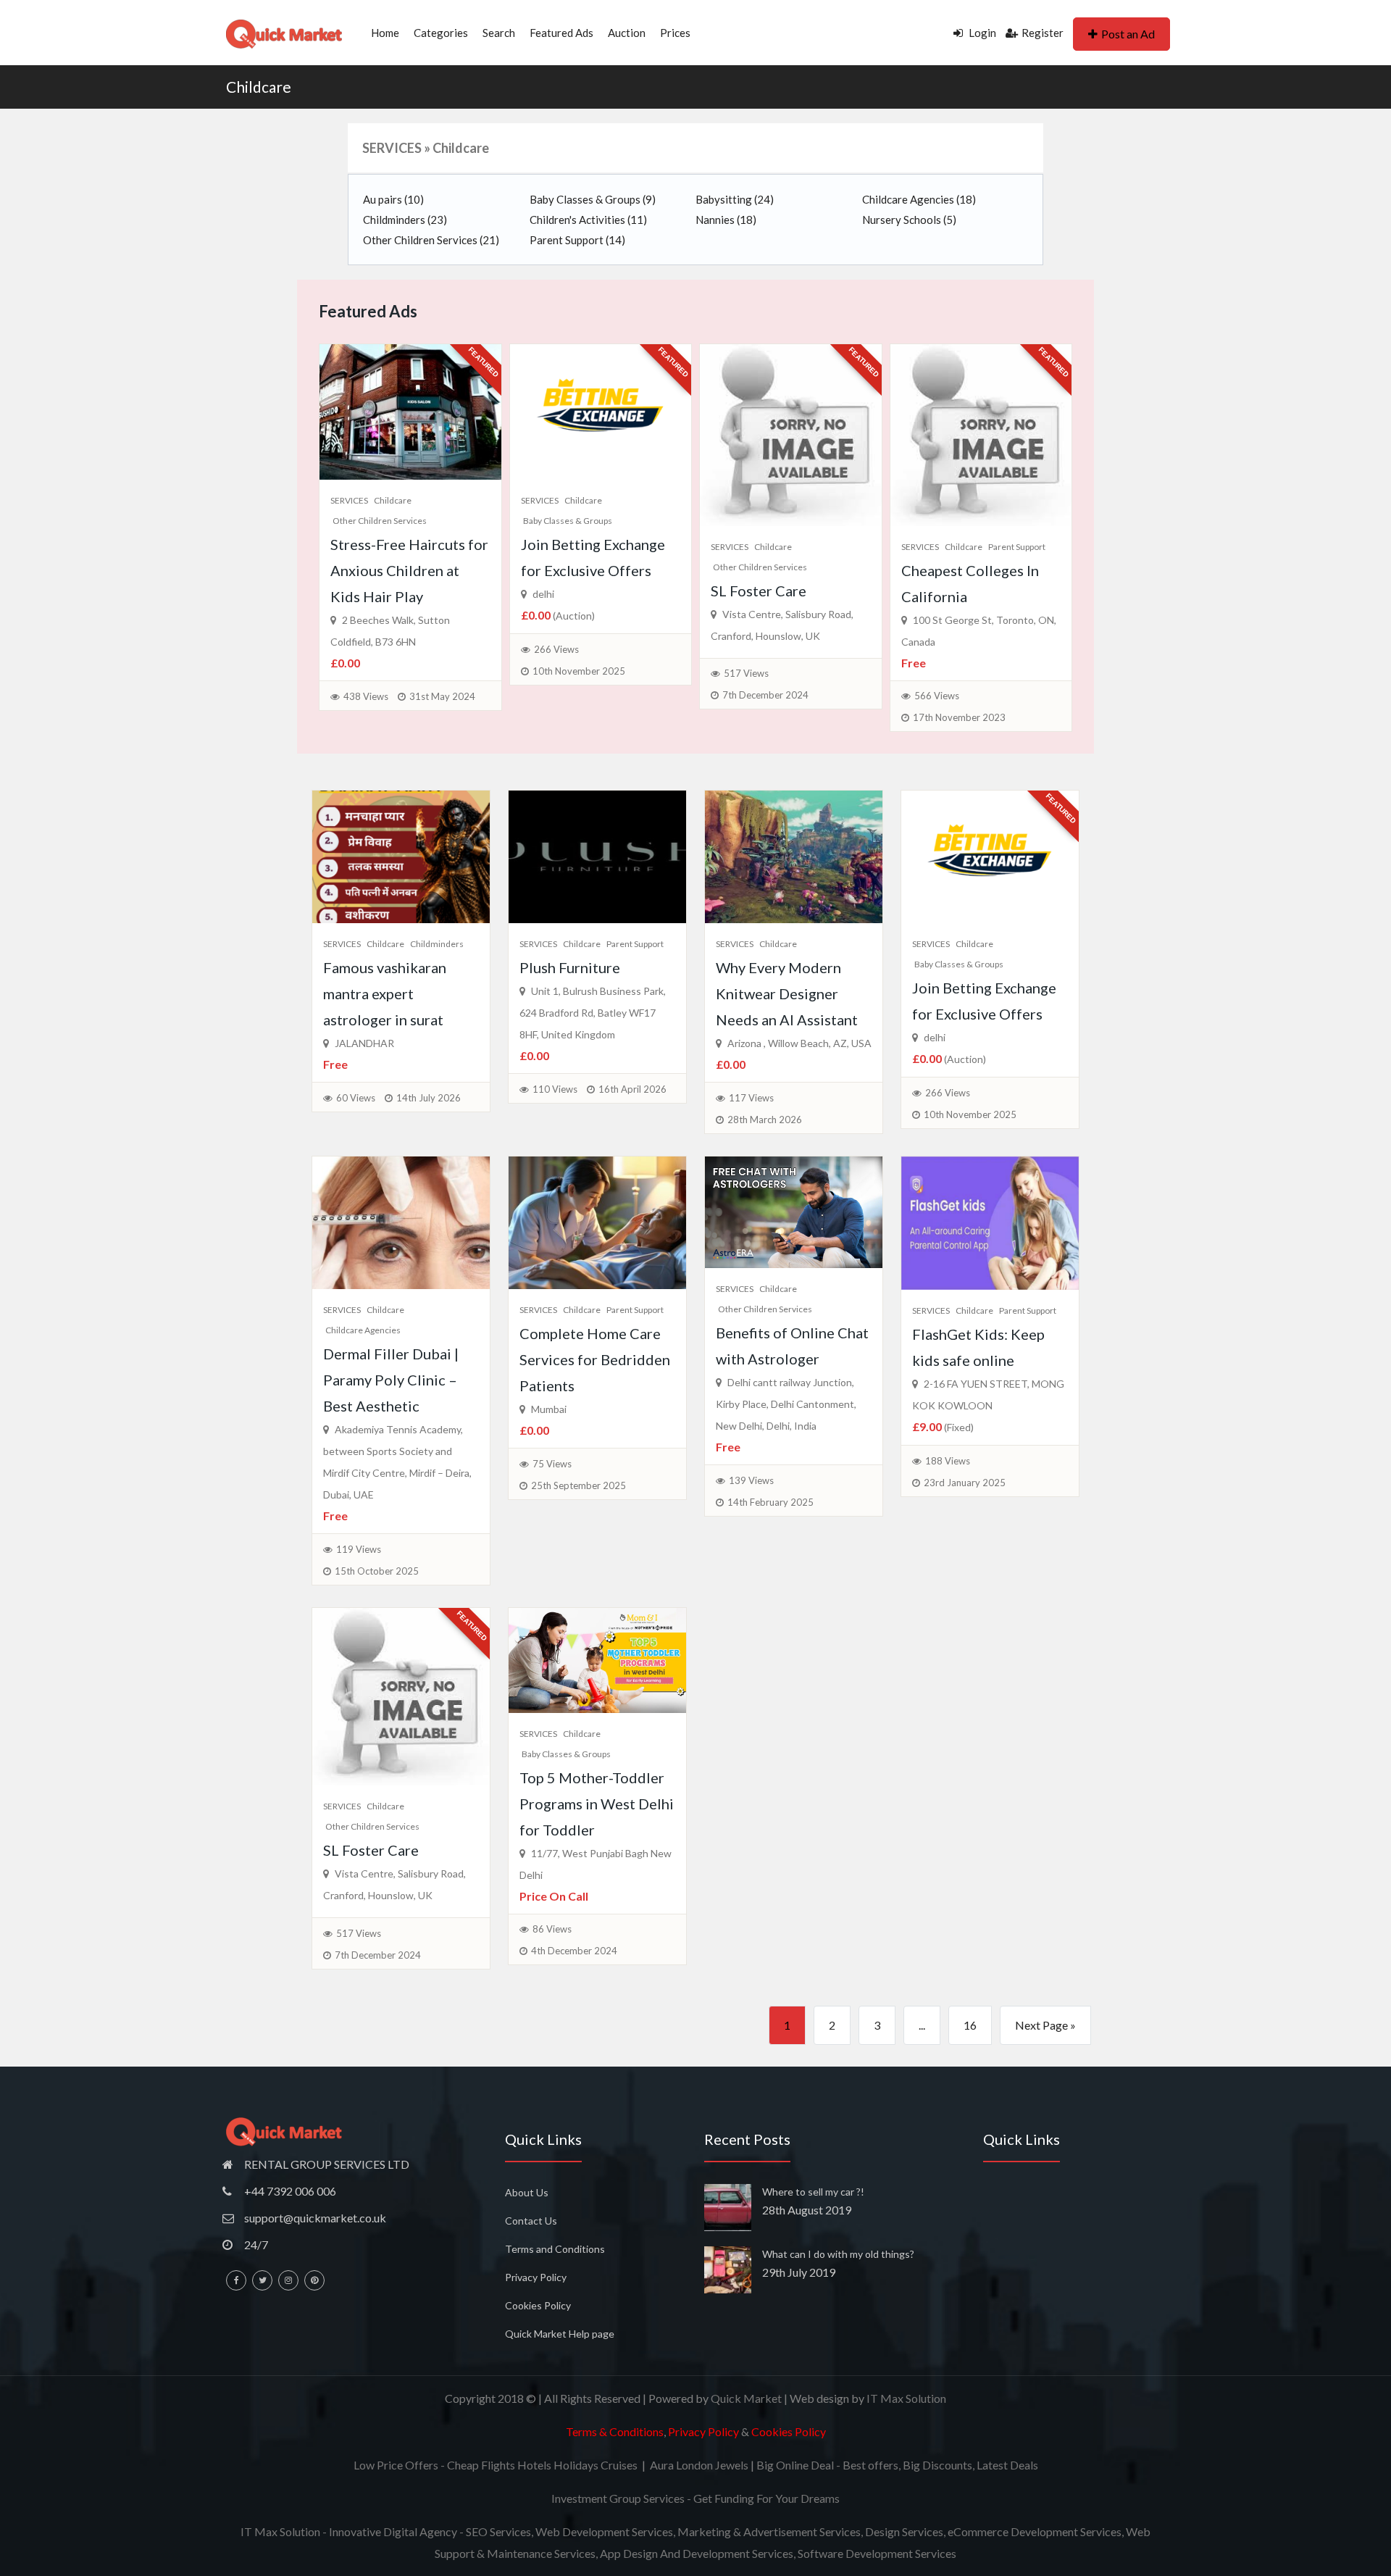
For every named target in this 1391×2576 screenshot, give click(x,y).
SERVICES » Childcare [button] (426, 148)
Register (1043, 33)
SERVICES (349, 500)
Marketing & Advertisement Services (769, 2531)
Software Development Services (877, 2553)
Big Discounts (937, 2465)
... (922, 2025)
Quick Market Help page (560, 2334)
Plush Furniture (570, 967)
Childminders (405, 220)
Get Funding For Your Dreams (766, 2498)
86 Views (552, 1929)
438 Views (366, 696)
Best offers (870, 2465)
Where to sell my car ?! (813, 2192)
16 (970, 2025)
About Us (527, 2192)
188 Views (948, 1461)
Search (499, 33)
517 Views (746, 673)
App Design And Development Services (697, 2553)
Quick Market (746, 2398)
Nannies (726, 220)
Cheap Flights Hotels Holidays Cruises (542, 2465)
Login (981, 33)
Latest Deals (1007, 2465)
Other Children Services (431, 240)
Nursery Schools (909, 220)
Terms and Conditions (555, 2249)
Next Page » (1045, 2025)
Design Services (904, 2531)
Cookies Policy (538, 2305)
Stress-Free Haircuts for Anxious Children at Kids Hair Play (409, 570)
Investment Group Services (618, 2498)
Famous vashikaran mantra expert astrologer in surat (385, 993)
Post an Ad (1128, 34)
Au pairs (393, 199)
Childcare (259, 87)
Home (385, 33)
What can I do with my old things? (838, 2254)
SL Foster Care (759, 591)
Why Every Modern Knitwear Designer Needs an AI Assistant (787, 993)
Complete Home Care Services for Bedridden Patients (595, 1359)
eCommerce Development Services (1035, 2531)
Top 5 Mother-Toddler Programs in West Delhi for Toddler (597, 1804)
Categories (441, 33)
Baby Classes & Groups (593, 199)
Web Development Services (604, 2531)
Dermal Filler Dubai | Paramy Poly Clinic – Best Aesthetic (391, 1380)
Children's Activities (588, 220)
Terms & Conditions (615, 2431)
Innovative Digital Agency (393, 2531)
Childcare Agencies (919, 199)
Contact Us (531, 2221)
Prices (675, 33)
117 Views (751, 1098)
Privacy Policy (536, 2277)
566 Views (937, 696)
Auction (627, 33)
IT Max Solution (906, 2398)
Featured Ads (561, 33)
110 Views (555, 1089)
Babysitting (735, 199)
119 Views (359, 1549)
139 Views (751, 1480)
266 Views (556, 649)
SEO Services (498, 2531)
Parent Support (577, 240)
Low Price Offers (396, 2465)
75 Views (552, 1464)
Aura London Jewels (699, 2465)
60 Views (356, 1098)
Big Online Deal (795, 2465)
